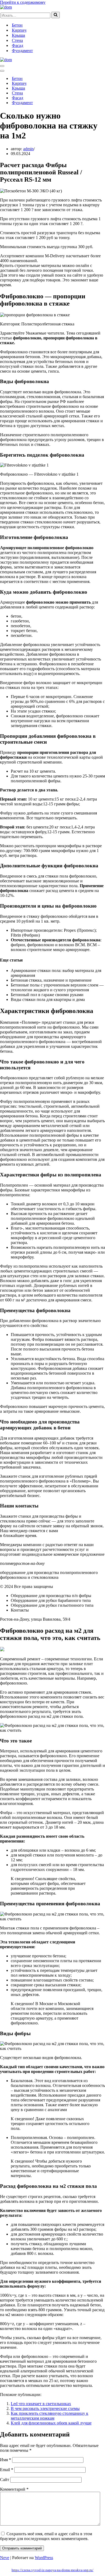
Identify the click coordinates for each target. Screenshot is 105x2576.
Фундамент (22, 51)
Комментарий (14, 2489)
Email (7, 2470)
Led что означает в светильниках (41, 2404)
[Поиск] (56, 15)
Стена (17, 40)
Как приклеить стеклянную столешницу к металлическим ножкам (50, 2416)
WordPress (44, 2558)
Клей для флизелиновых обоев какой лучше (51, 2423)
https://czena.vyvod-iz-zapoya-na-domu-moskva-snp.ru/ (52, 2570)
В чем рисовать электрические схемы (45, 2408)
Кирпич (19, 30)
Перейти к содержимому (23, 2)
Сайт (5, 2480)
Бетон (17, 25)
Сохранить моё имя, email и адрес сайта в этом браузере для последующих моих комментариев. (46, 2536)
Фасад (17, 45)
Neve (5, 2558)
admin (28, 149)
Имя (6, 2460)
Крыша (18, 35)
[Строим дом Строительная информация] (6, 7)
